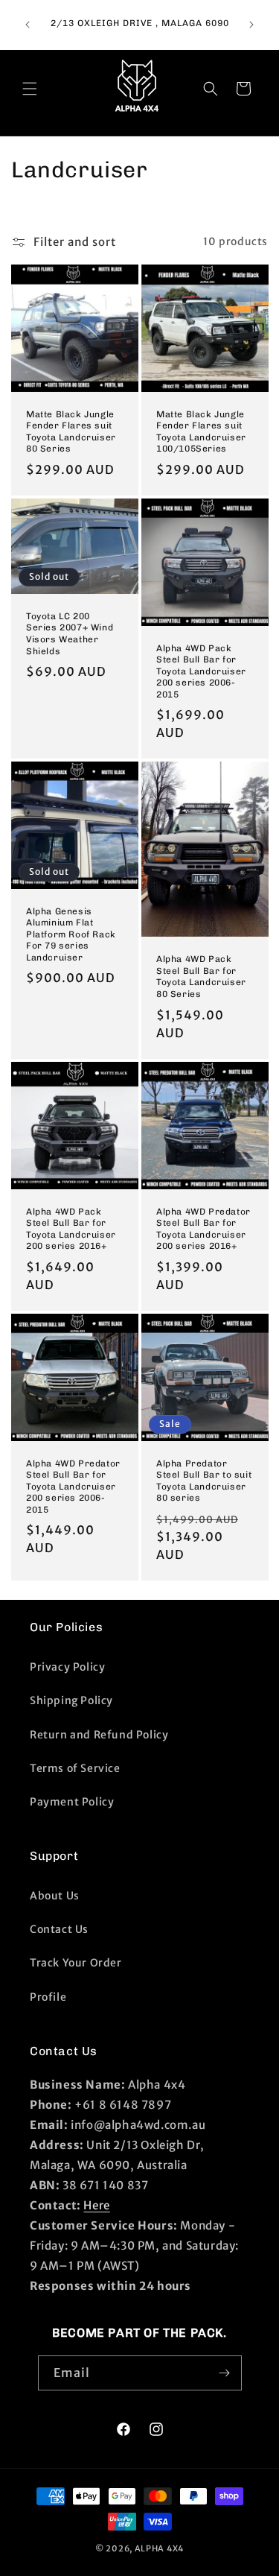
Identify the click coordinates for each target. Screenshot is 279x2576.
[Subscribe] (225, 2373)
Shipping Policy (71, 1700)
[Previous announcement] (28, 25)
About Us (55, 1896)
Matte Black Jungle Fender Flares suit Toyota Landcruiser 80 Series (71, 431)
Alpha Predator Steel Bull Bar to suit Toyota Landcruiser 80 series (204, 1480)
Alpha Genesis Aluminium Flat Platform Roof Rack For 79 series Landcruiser (71, 934)
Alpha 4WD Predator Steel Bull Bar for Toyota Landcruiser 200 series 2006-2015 (73, 1486)
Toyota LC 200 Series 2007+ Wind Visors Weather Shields (70, 633)
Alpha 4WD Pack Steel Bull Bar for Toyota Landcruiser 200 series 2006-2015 (201, 671)
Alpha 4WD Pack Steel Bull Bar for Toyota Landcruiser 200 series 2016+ (71, 1228)
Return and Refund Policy (99, 1735)
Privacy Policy (67, 1667)
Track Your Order (76, 1963)
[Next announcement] (251, 25)
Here (96, 2205)
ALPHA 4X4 (159, 2548)
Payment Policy (72, 1802)
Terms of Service (75, 1768)
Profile (48, 1997)
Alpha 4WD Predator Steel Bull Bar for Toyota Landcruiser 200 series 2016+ (203, 1228)
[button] (30, 89)
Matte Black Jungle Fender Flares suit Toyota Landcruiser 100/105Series (201, 431)
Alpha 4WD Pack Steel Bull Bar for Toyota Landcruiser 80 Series (201, 977)
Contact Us (59, 1929)
